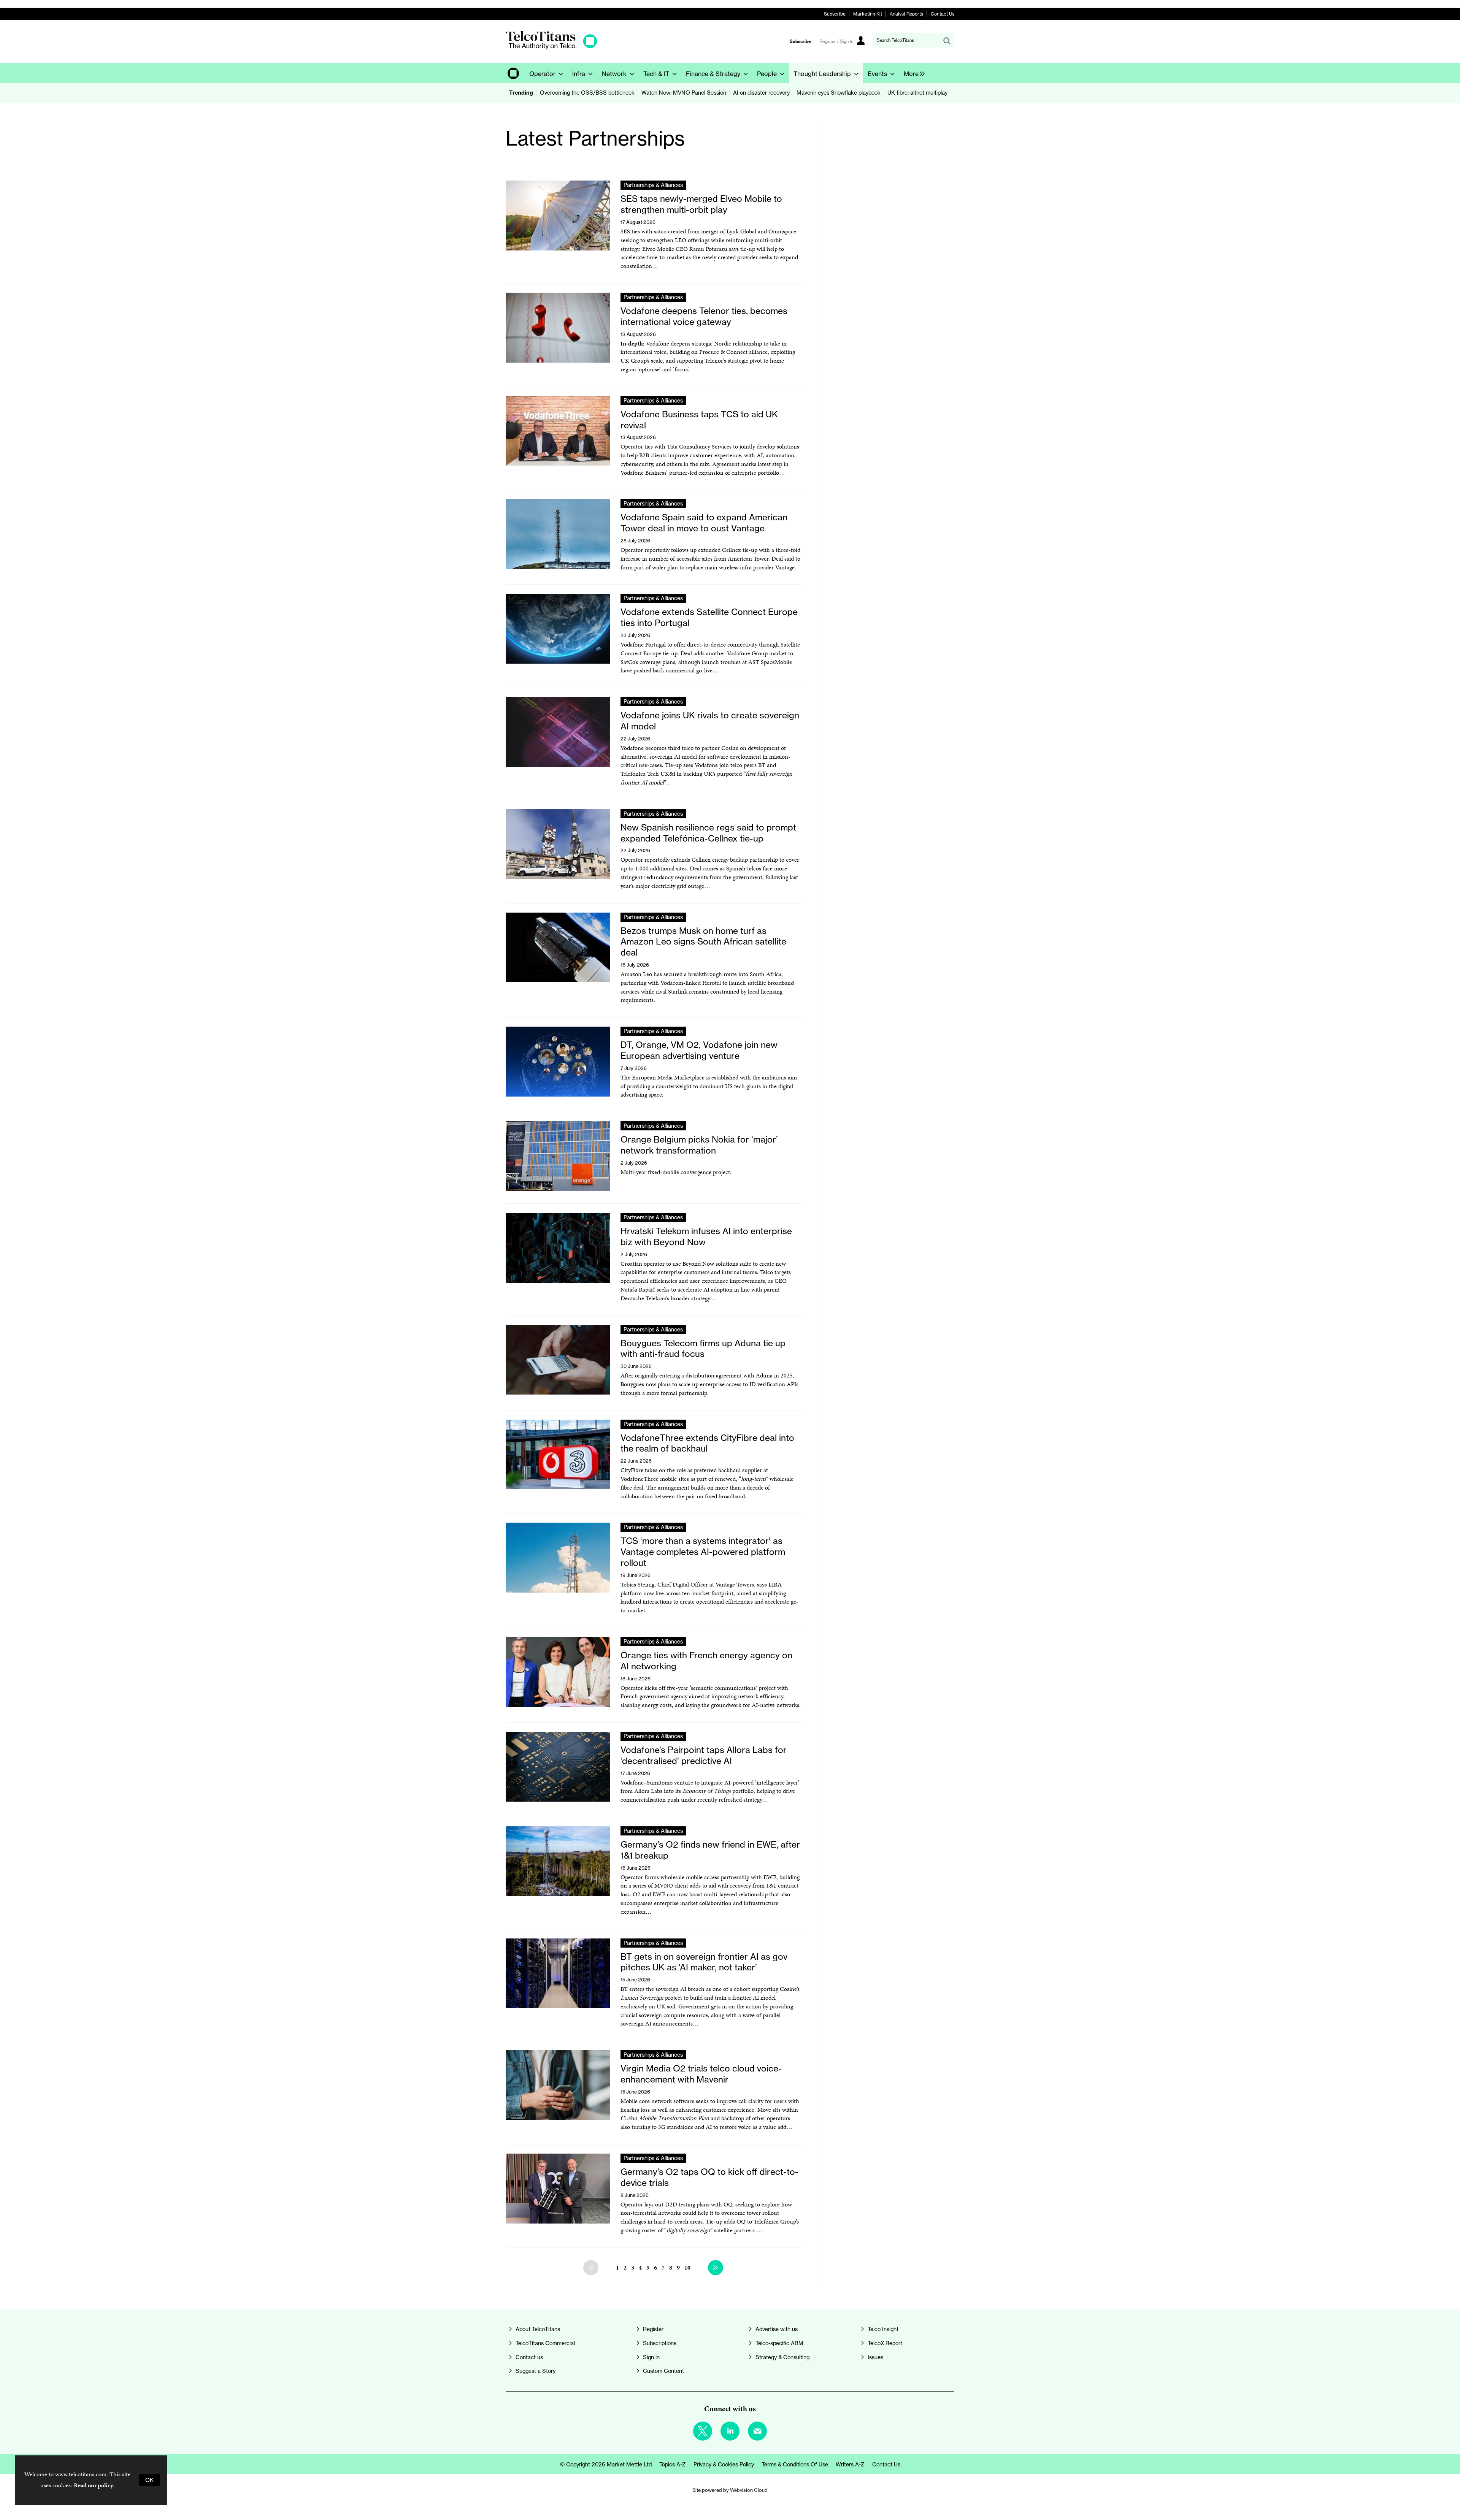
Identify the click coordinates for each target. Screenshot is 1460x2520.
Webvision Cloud (749, 2490)
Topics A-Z (673, 2465)
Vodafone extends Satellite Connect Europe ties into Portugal (709, 617)
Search (947, 41)
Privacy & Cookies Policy (724, 2465)
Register (653, 2329)
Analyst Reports (906, 14)
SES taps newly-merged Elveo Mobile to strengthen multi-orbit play (701, 204)
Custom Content (663, 2371)
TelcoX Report (885, 2343)
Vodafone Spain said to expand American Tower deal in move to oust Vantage (704, 523)
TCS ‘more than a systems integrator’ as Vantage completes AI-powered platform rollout (703, 1552)
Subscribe (835, 14)
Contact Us (943, 14)
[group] (912, 73)
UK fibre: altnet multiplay (917, 93)
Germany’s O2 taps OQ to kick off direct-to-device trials (709, 2177)
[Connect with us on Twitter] (703, 2431)
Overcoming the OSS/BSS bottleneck (587, 93)
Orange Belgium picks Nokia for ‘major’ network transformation (699, 1145)
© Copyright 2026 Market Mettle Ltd (606, 2465)
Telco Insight (883, 2329)
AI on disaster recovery (761, 93)
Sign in (651, 2357)
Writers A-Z (850, 2465)
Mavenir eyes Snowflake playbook (839, 93)
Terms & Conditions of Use (795, 2465)
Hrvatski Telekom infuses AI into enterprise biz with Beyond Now (706, 1236)
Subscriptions (660, 2343)
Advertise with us (777, 2329)
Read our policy (93, 2485)
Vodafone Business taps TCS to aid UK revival (699, 420)
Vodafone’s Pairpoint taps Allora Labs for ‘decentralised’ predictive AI (704, 1755)
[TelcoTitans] (551, 47)
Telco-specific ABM (779, 2343)
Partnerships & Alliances (653, 185)
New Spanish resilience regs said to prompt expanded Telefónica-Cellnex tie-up (708, 833)
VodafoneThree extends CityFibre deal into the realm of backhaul (707, 1443)
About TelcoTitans (538, 2329)
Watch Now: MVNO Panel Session (684, 93)
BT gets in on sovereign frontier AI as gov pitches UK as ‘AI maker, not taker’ (704, 1962)
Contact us (529, 2357)
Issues (875, 2357)
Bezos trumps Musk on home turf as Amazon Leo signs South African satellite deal (703, 942)
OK (149, 2480)
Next (716, 2268)
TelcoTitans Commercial (545, 2343)
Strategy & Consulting (782, 2357)
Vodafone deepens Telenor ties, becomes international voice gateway (704, 316)
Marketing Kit (868, 14)
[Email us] (757, 2431)
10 (687, 2267)
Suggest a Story (536, 2371)
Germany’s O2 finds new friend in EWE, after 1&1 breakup (710, 1850)
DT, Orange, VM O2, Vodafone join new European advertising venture (699, 1050)
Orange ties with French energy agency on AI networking (706, 1661)
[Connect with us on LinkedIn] (730, 2431)
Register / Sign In (836, 41)
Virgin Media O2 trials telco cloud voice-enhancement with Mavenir (701, 2074)
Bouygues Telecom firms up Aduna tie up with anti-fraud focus (703, 1349)
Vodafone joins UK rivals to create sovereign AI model (710, 721)
